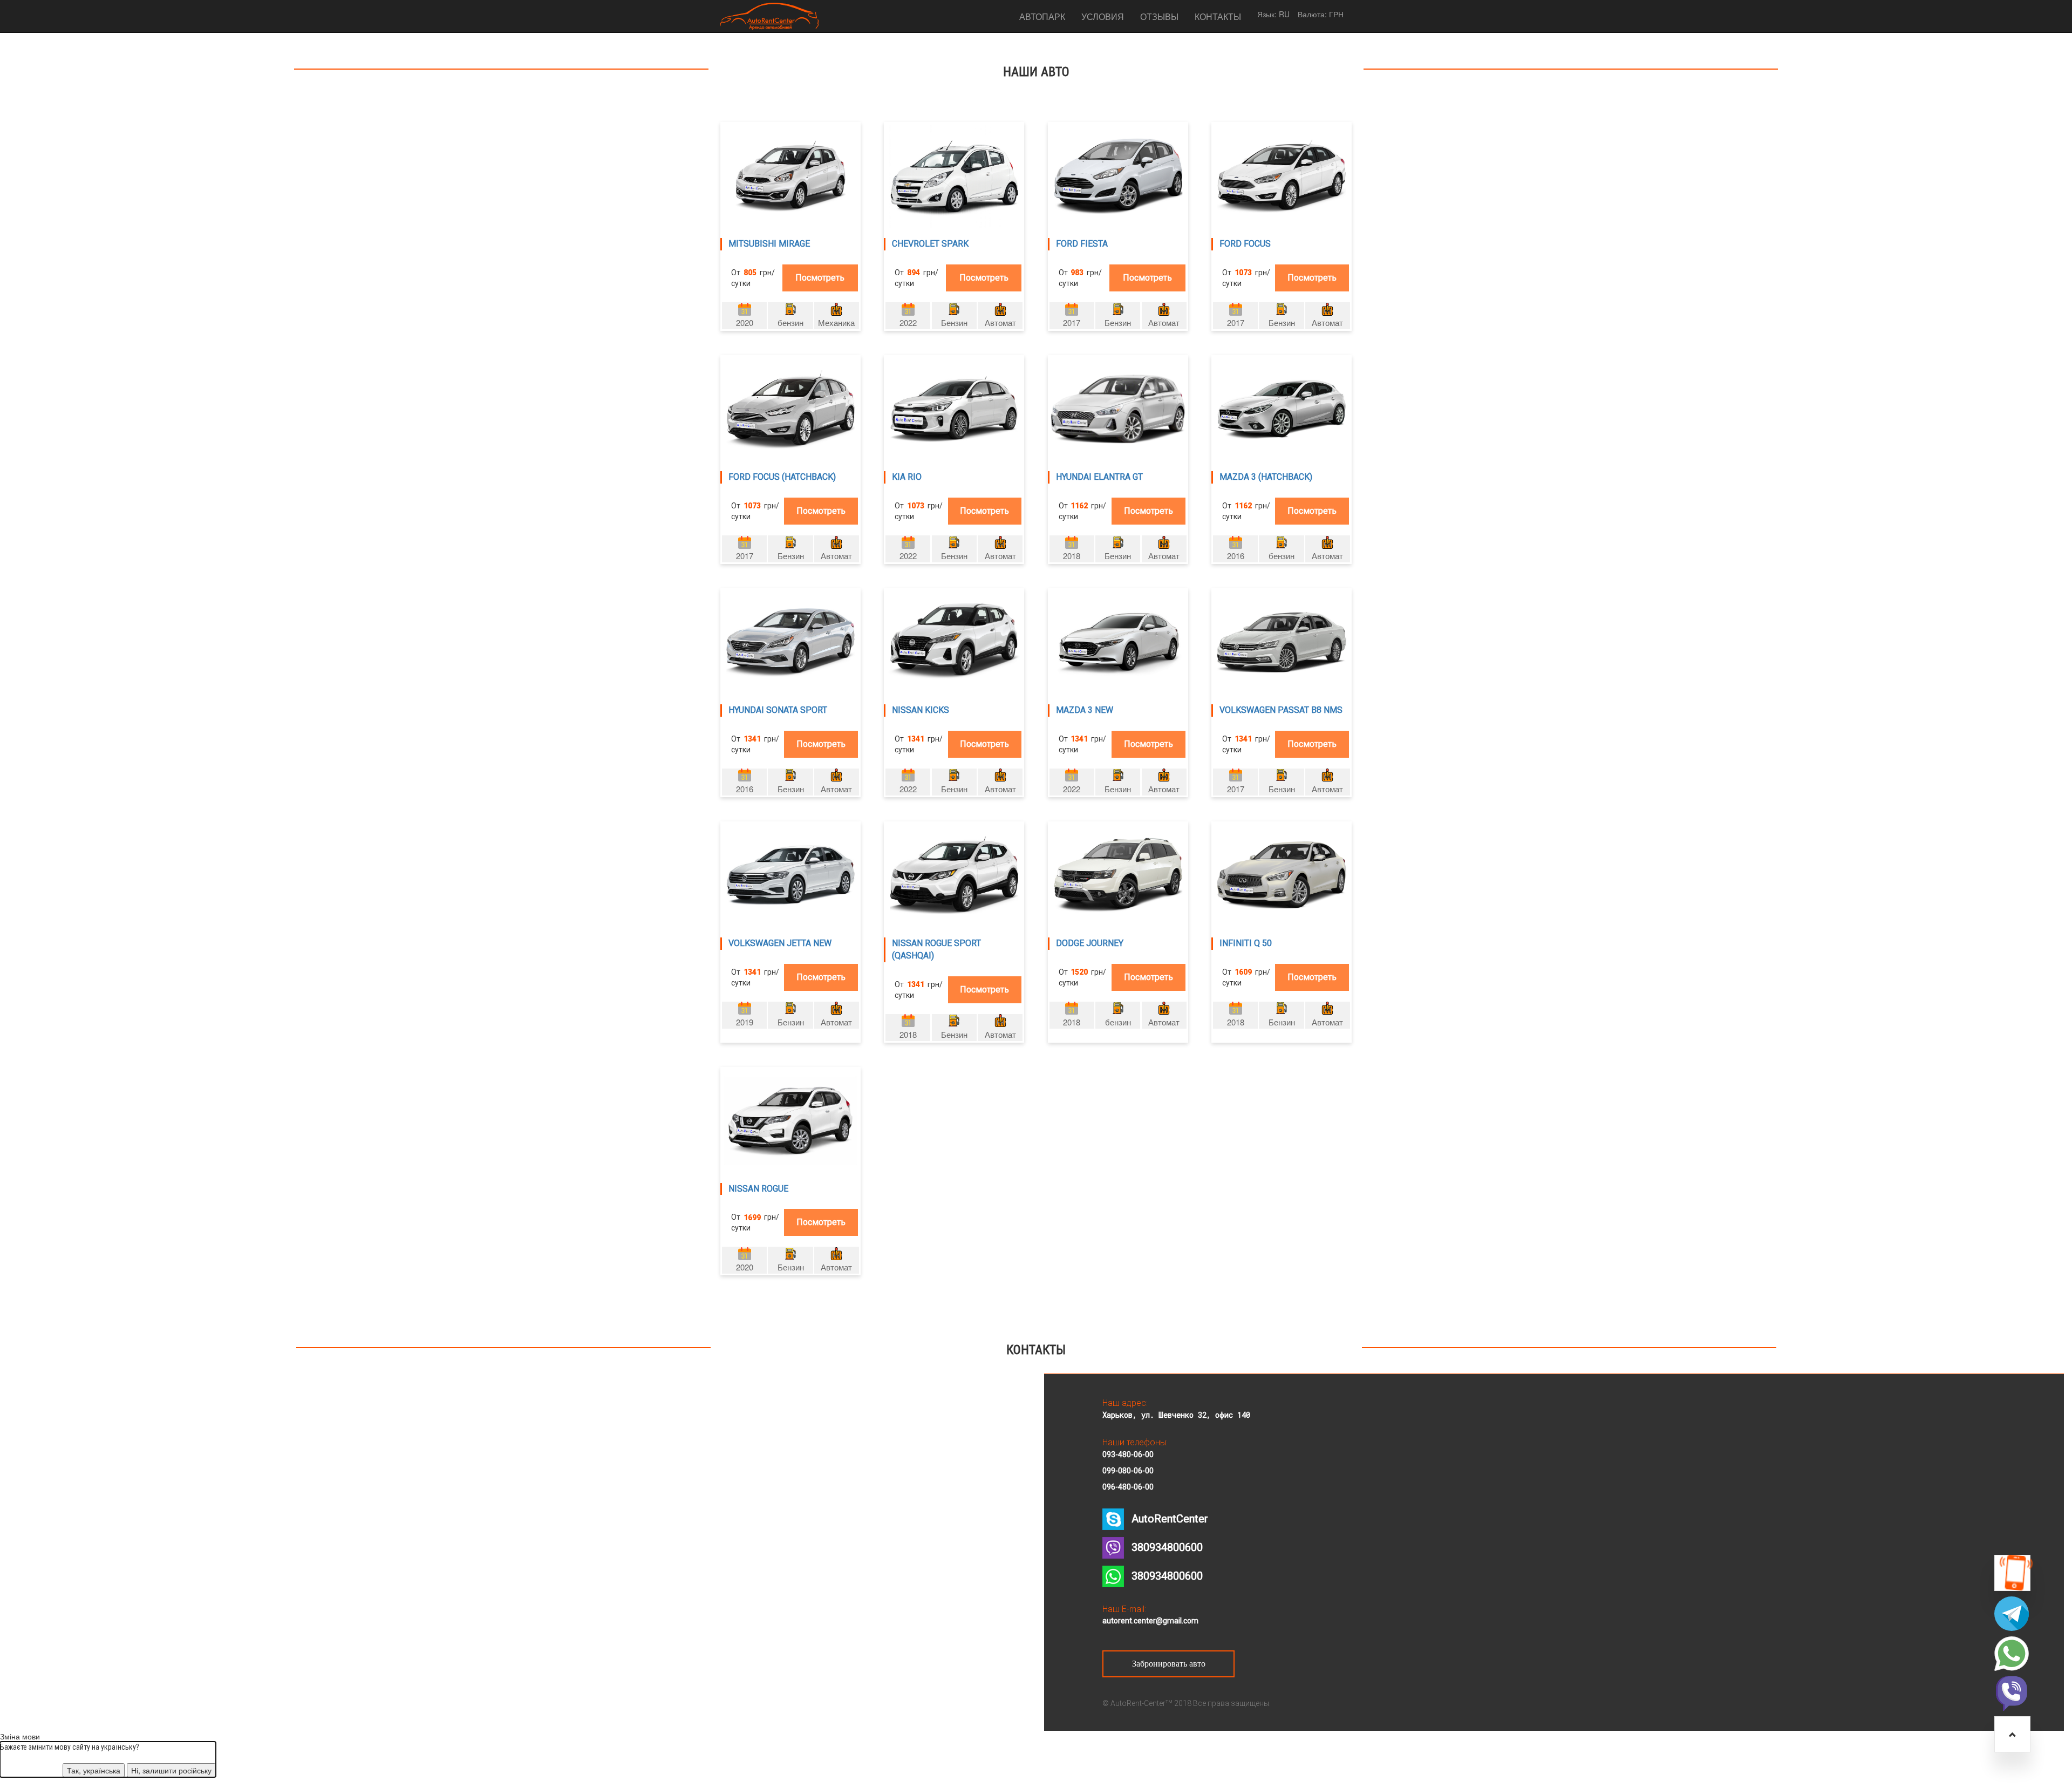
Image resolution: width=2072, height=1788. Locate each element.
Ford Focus (1245, 244)
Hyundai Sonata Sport (778, 710)
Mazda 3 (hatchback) (1266, 477)
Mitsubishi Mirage (769, 244)
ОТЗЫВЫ (1159, 16)
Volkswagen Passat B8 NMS (1281, 710)
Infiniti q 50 (1246, 943)
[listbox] (1284, 14)
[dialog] (108, 1759)
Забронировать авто (1169, 1664)
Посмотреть (820, 278)
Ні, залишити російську (171, 1770)
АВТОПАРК (1042, 16)
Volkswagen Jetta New (780, 943)
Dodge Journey (1090, 943)
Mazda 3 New (1085, 710)
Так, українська (94, 1770)
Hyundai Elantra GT (1099, 477)
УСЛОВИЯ (1103, 16)
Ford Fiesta (1082, 244)
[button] (2012, 1573)
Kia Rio (907, 477)
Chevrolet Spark (930, 244)
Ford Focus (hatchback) (782, 477)
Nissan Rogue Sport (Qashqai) (936, 949)
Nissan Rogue (758, 1189)
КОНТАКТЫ (1218, 16)
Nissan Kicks (921, 710)
